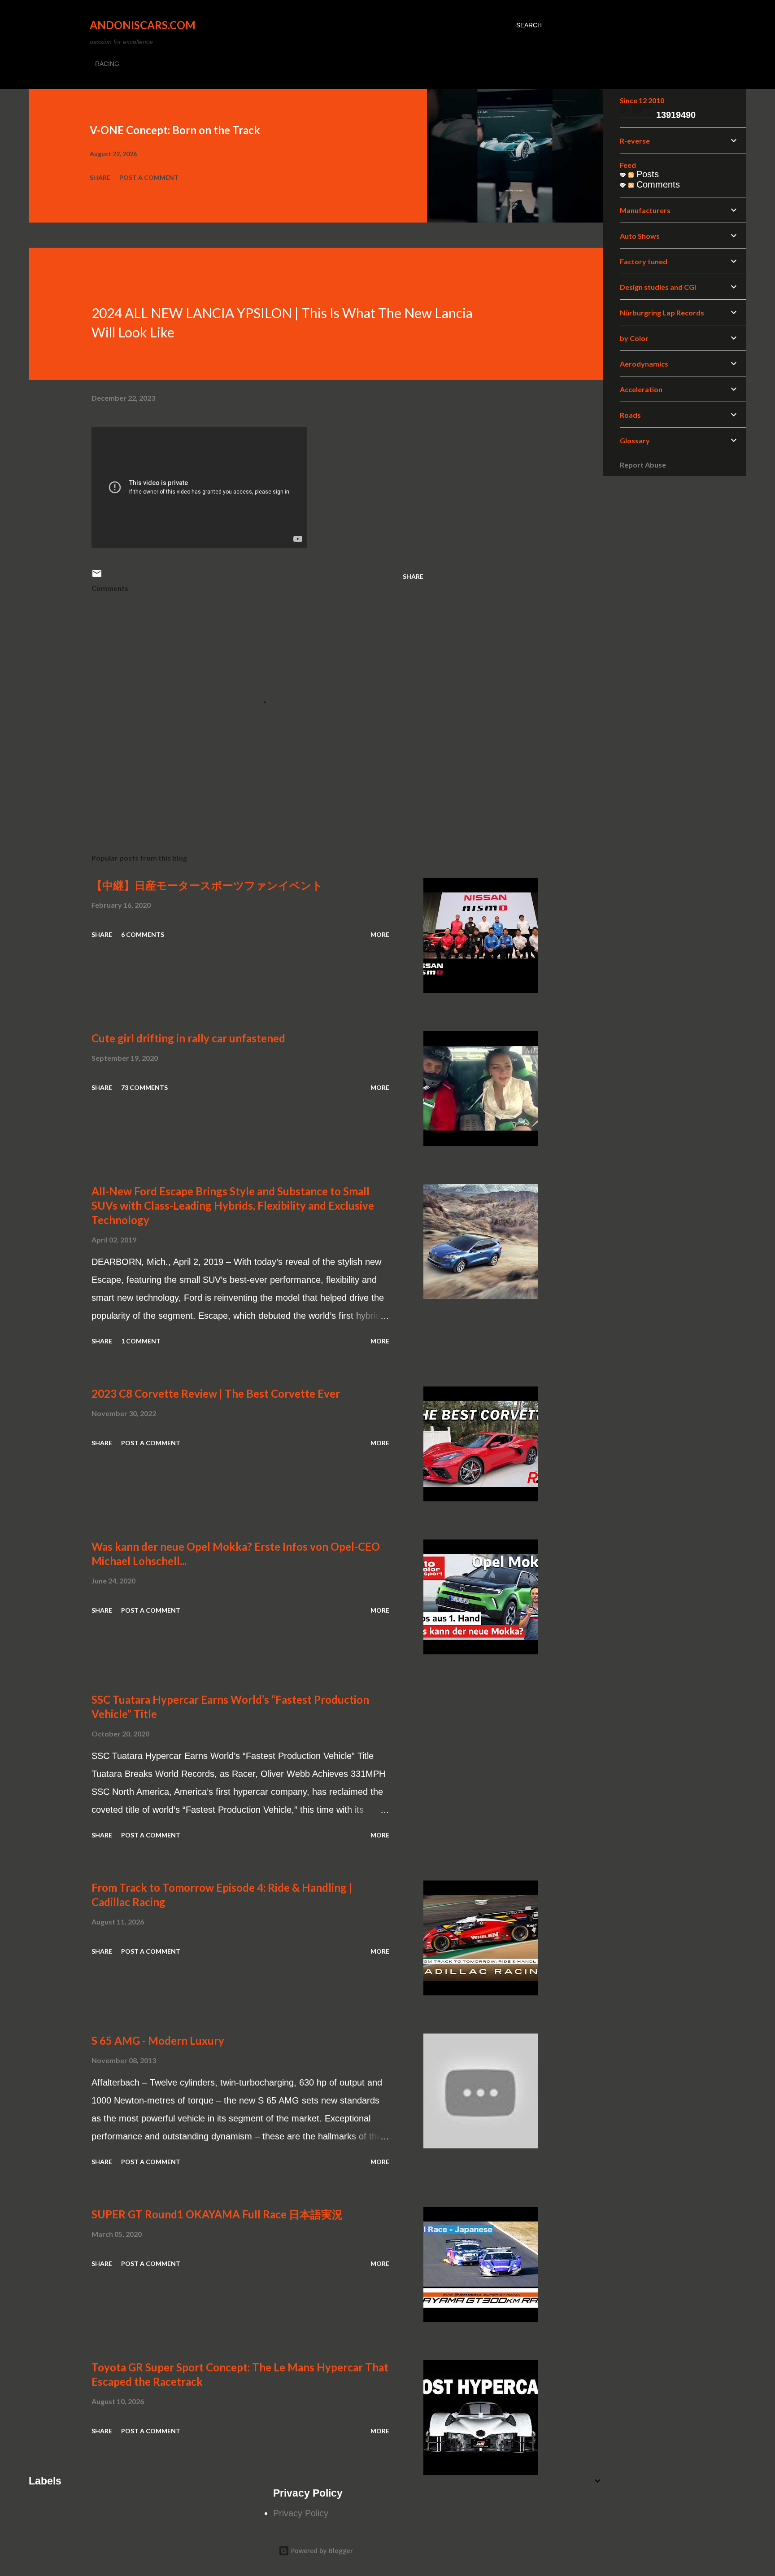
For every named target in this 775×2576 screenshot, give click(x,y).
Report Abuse (643, 465)
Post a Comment (149, 177)
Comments (657, 184)
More (380, 934)
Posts (646, 174)
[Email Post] (97, 576)
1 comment (141, 1341)
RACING (107, 64)
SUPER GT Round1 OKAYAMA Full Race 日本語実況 (217, 2214)
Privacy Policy (301, 2513)
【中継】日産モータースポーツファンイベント (207, 885)
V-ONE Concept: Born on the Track (175, 130)
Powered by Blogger (321, 2551)
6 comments (143, 934)
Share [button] (100, 177)
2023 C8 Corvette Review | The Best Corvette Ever (216, 1393)
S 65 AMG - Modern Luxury (158, 2040)
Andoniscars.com (143, 25)
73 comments (144, 1087)
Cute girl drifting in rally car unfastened (188, 1038)
